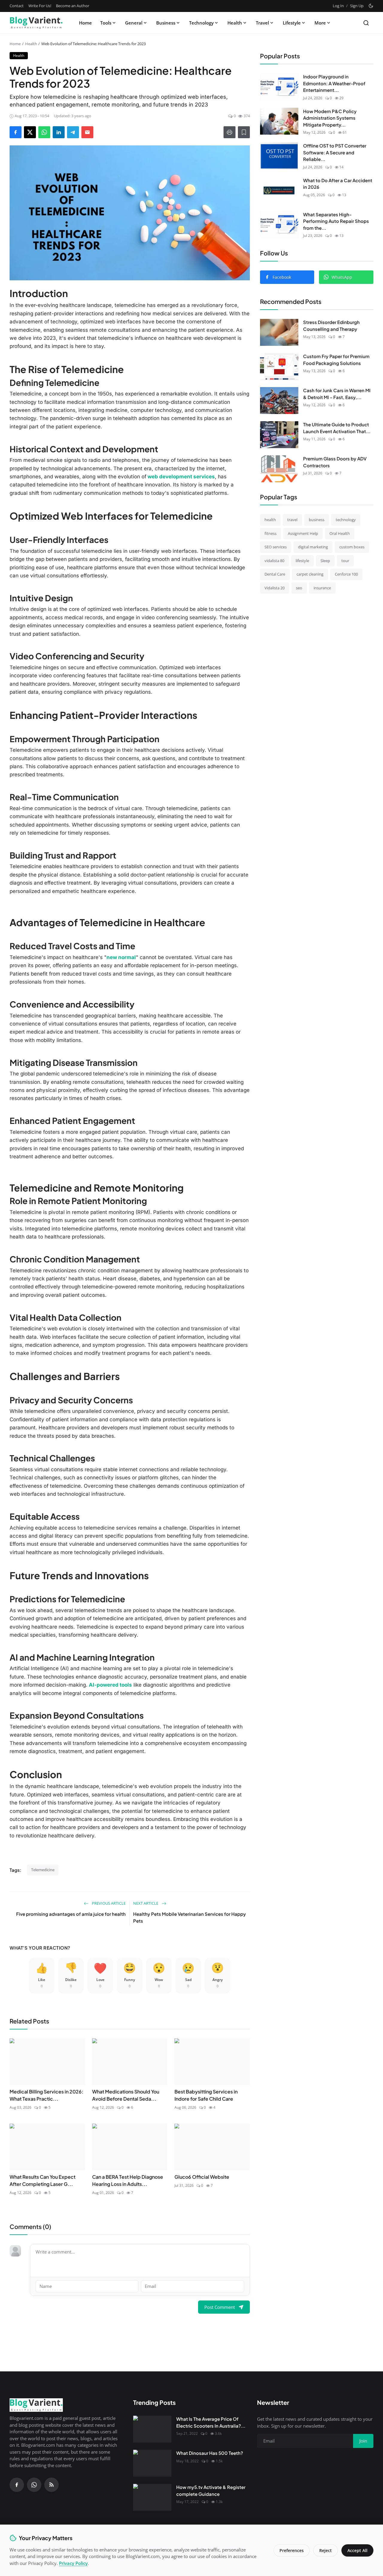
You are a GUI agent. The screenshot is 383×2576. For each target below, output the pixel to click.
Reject (326, 2550)
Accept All (357, 2550)
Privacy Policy (73, 2563)
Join (238, 1319)
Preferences (292, 2550)
